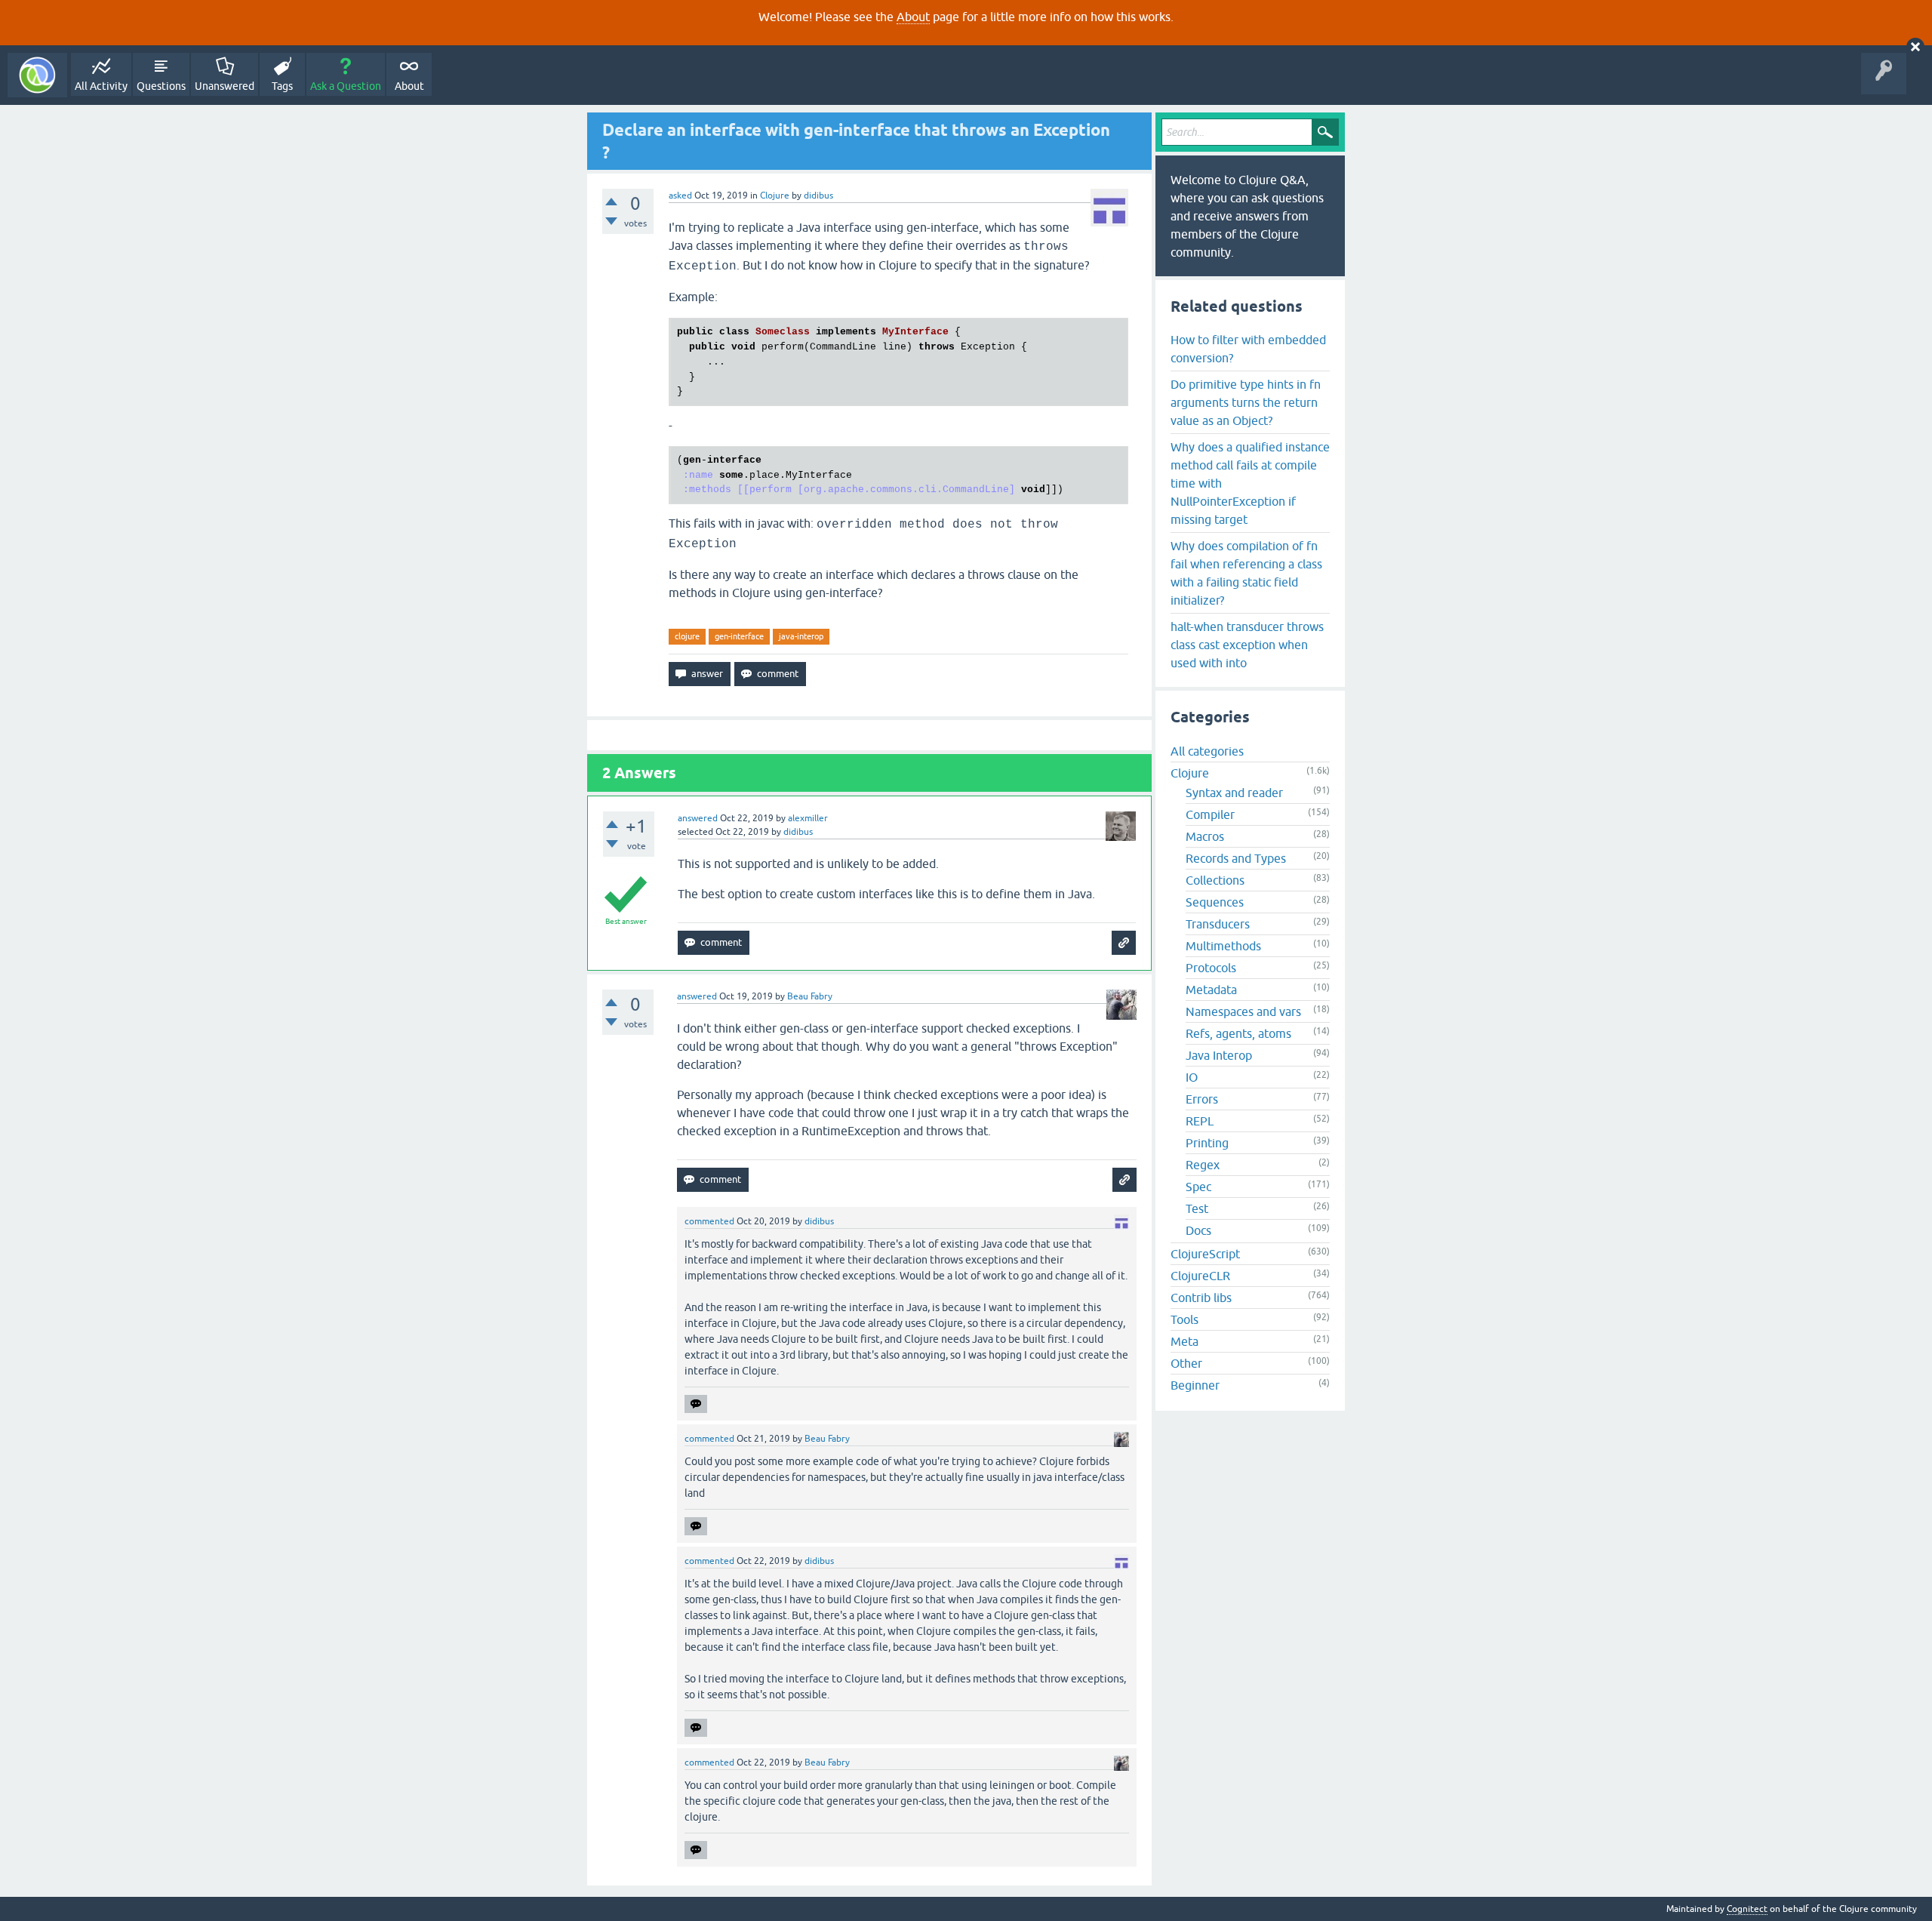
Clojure (775, 195)
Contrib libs (1201, 1298)
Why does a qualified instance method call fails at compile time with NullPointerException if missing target (1250, 483)
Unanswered (225, 86)
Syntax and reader (1234, 793)
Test (1197, 1208)
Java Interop (1219, 1055)
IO (1192, 1077)
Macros (1205, 836)
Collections (1215, 880)
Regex (1203, 1165)
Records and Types (1236, 858)
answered (698, 818)
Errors (1202, 1099)
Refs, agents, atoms (1238, 1033)
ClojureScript (1205, 1254)
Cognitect (1747, 1909)
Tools (1184, 1319)
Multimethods (1223, 946)
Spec (1198, 1187)
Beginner (1195, 1385)
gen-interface (739, 636)
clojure (687, 636)
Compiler (1210, 814)
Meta (1184, 1341)
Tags (282, 86)
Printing (1207, 1143)
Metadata (1211, 990)
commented (709, 1221)
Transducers (1218, 924)
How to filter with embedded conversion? (1248, 349)
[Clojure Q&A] (37, 75)
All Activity (101, 86)
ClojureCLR (1200, 1276)
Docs (1198, 1230)
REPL (1200, 1121)
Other (1186, 1363)
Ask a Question (346, 86)
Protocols (1211, 968)
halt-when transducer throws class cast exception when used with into (1247, 645)
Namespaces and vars (1243, 1011)
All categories (1207, 751)
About (913, 17)
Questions (161, 86)
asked (680, 195)
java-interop (801, 636)
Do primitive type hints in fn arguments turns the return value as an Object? (1246, 402)
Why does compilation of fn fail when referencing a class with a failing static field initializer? (1246, 573)
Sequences (1215, 902)
